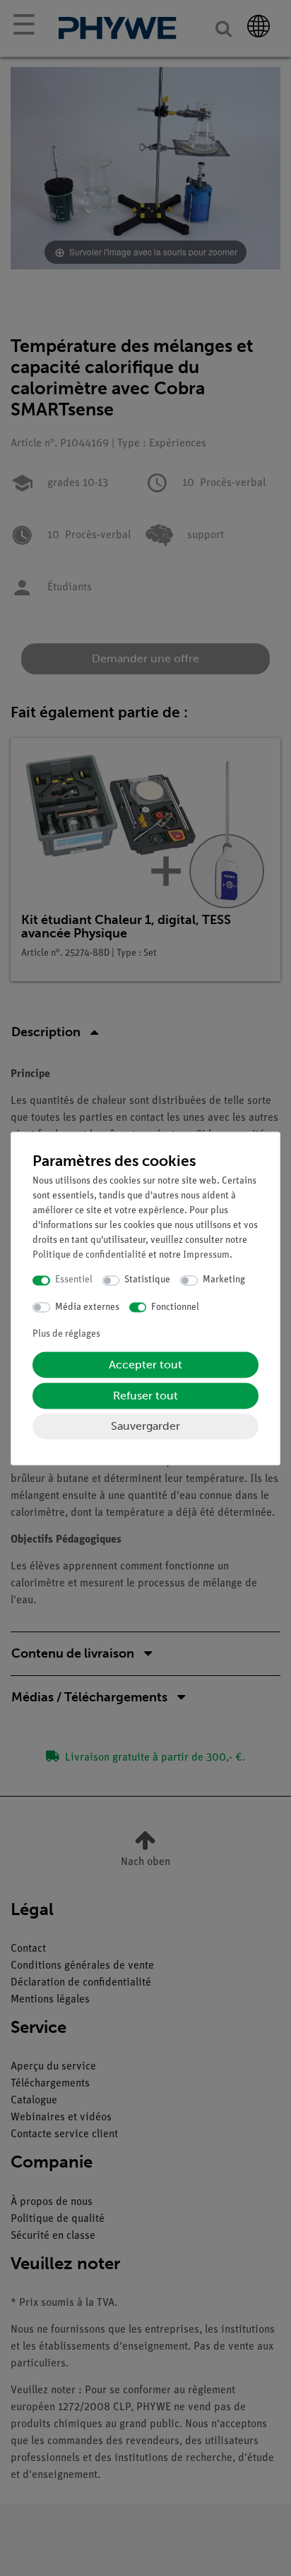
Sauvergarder (145, 1427)
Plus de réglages (66, 1335)
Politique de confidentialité (89, 1256)
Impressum (206, 1256)
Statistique (147, 1281)
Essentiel (74, 1281)
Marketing (224, 1281)
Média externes (87, 1307)
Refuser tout (145, 1396)
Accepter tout (145, 1365)
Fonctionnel (175, 1307)
